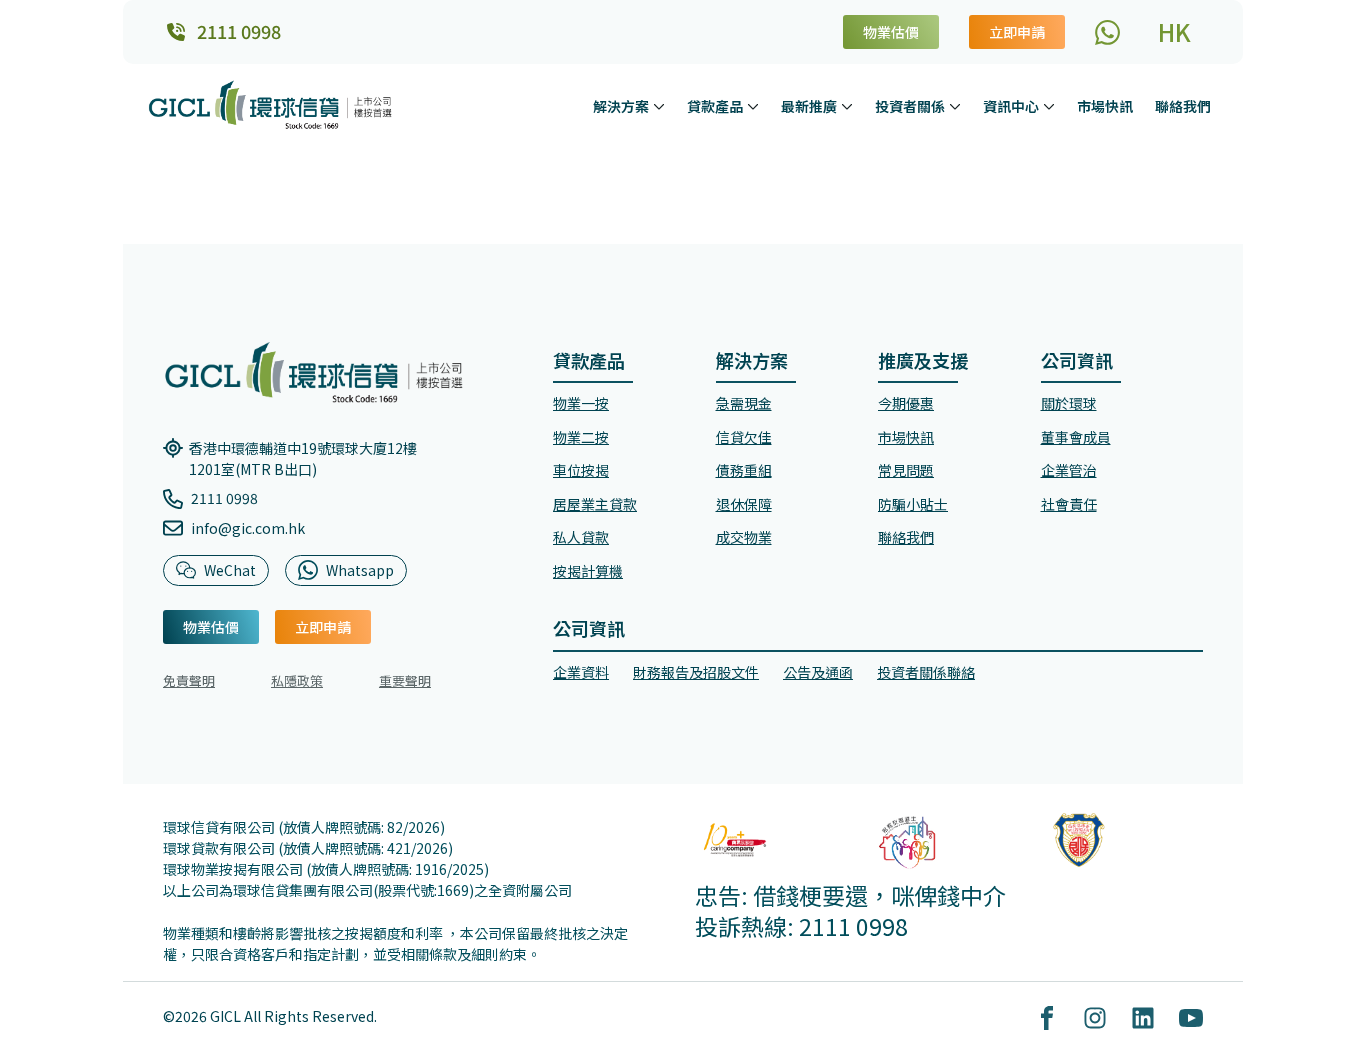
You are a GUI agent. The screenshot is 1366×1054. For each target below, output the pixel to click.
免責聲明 (189, 680)
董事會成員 (1076, 437)
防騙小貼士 (913, 504)
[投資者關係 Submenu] (957, 106)
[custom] (1107, 32)
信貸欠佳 (744, 437)
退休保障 (744, 504)
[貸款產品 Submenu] (755, 106)
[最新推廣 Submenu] (849, 106)
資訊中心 (1011, 106)
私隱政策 (297, 680)
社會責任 (1069, 504)
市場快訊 (1105, 106)
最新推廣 (809, 106)
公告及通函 (818, 672)
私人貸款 (581, 537)
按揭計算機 (588, 571)
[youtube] (1191, 1018)
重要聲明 (405, 680)
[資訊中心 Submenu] (1051, 106)
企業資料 (581, 672)
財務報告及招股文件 (696, 672)
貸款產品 (715, 106)
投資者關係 (910, 106)
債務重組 (744, 470)
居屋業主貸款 (595, 504)
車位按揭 (581, 470)
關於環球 (1069, 403)
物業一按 (581, 403)
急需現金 (744, 403)
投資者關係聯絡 (926, 672)
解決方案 (621, 106)
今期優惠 (906, 403)
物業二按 (581, 437)
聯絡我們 (1183, 106)
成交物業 (744, 537)
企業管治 (1069, 470)
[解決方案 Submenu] (661, 106)
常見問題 (906, 470)
